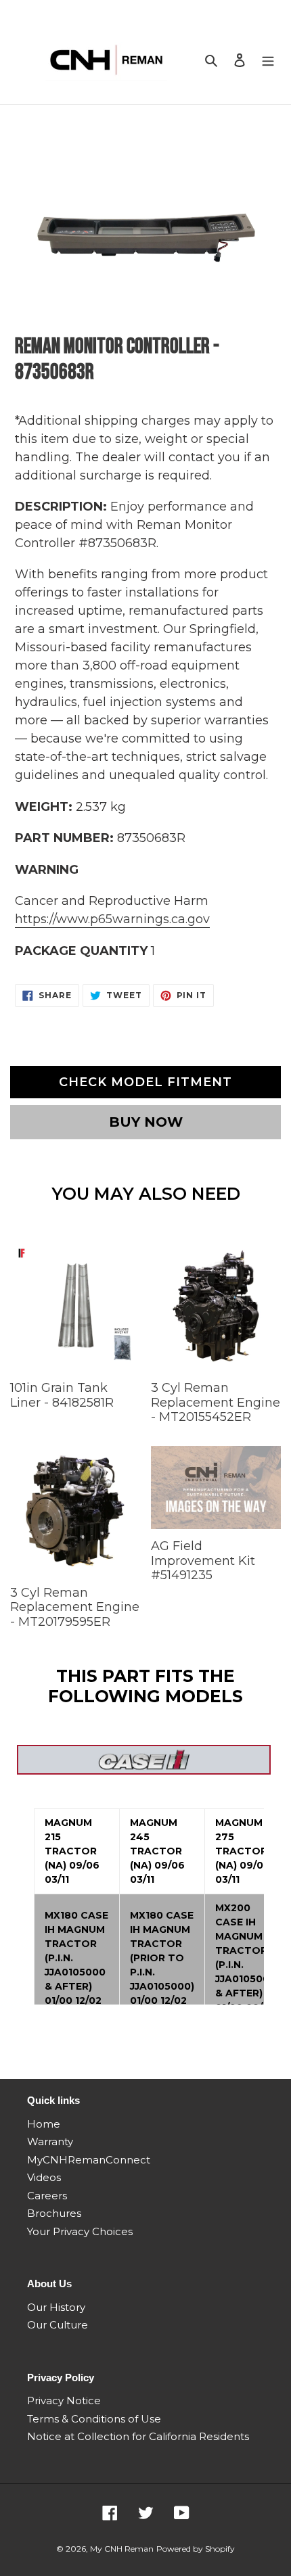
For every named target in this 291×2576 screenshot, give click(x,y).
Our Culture (58, 2325)
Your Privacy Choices (80, 2231)
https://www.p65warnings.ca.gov (112, 919)
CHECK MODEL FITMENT (145, 1082)
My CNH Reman (122, 2549)
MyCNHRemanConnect (89, 2160)
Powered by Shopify (196, 2549)
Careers (47, 2196)
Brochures (54, 2213)
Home (44, 2124)
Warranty (50, 2141)
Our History (56, 2307)
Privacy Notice (64, 2401)
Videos (44, 2177)
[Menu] (268, 60)
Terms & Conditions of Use (94, 2419)
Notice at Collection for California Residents (138, 2436)
